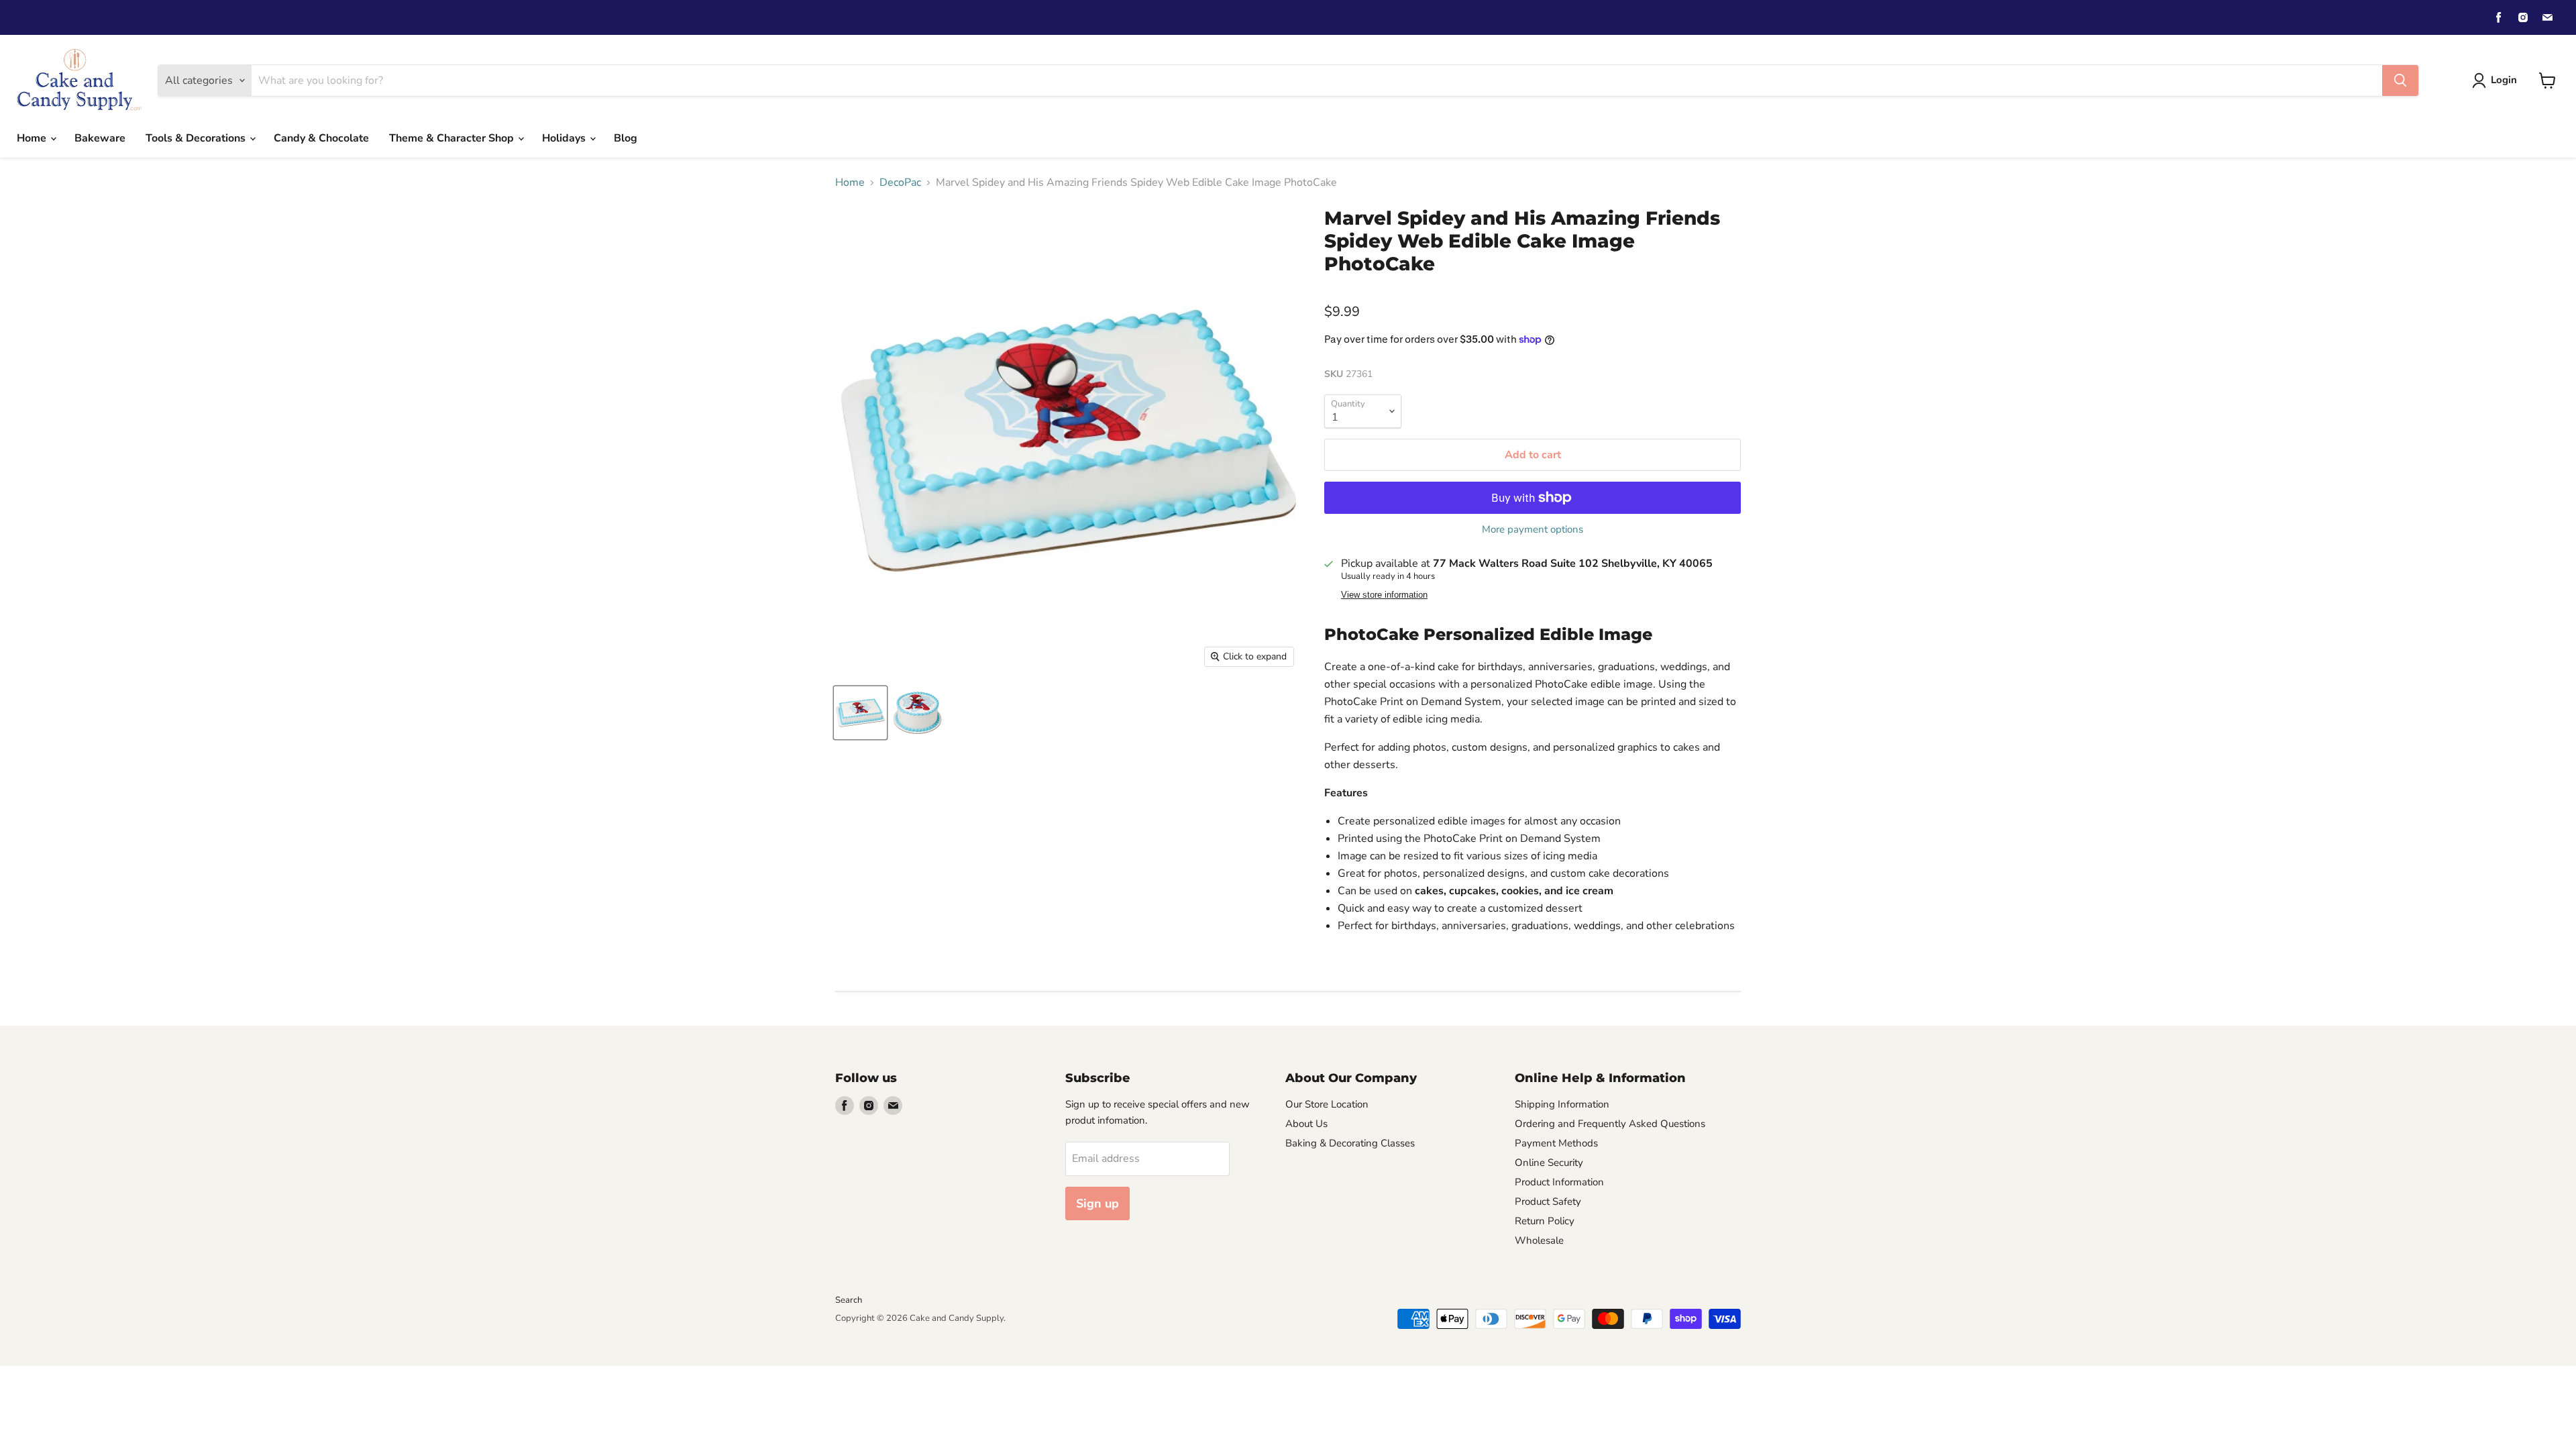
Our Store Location (1327, 1104)
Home (33, 138)
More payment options (1533, 530)
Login (2504, 80)
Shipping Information (1562, 1104)
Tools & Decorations (197, 138)
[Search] (2400, 80)
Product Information (1559, 1182)
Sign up (1097, 1203)
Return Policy (1545, 1221)
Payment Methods (1556, 1143)
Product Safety (1548, 1201)
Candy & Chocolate (321, 138)
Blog (626, 138)
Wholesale (1539, 1240)
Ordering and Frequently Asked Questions (1610, 1124)
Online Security (1549, 1163)
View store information (1384, 595)
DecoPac (900, 182)
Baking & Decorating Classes (1350, 1143)
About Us (1306, 1124)
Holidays (565, 138)
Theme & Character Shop (453, 138)
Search (849, 1300)
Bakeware (100, 138)
